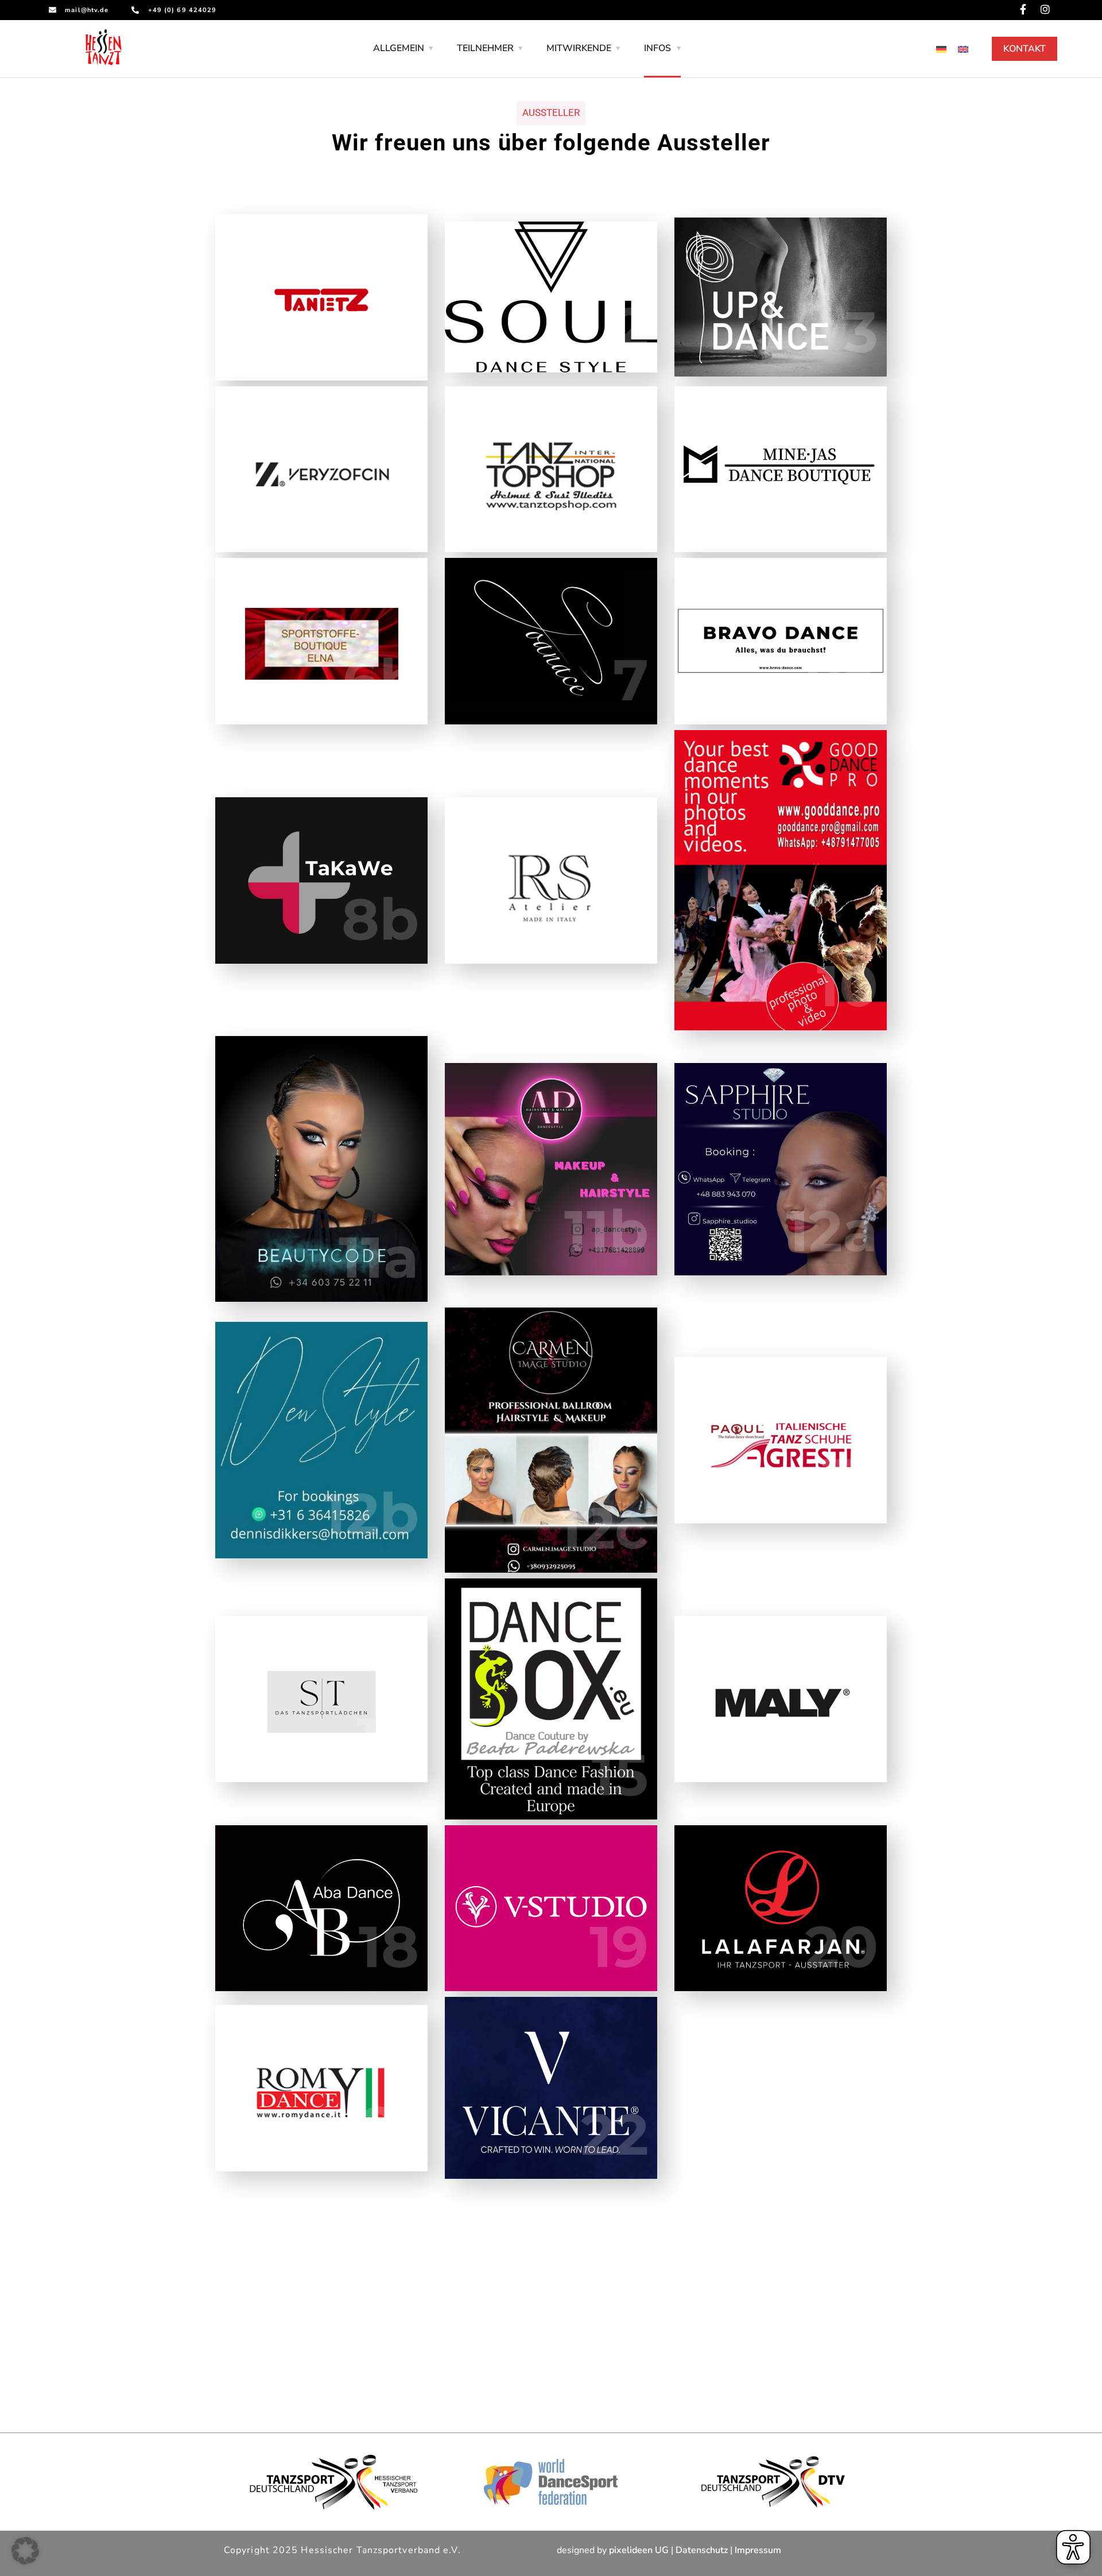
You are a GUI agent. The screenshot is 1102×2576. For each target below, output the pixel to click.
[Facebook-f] (1023, 9)
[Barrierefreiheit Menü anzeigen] (1073, 2547)
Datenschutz (702, 2550)
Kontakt (1025, 49)
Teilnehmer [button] (485, 48)
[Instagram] (1045, 9)
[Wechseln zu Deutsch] (941, 49)
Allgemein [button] (399, 48)
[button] (25, 2551)
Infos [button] (657, 48)
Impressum (758, 2550)
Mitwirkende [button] (579, 48)
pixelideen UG (639, 2550)
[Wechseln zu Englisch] (963, 49)
